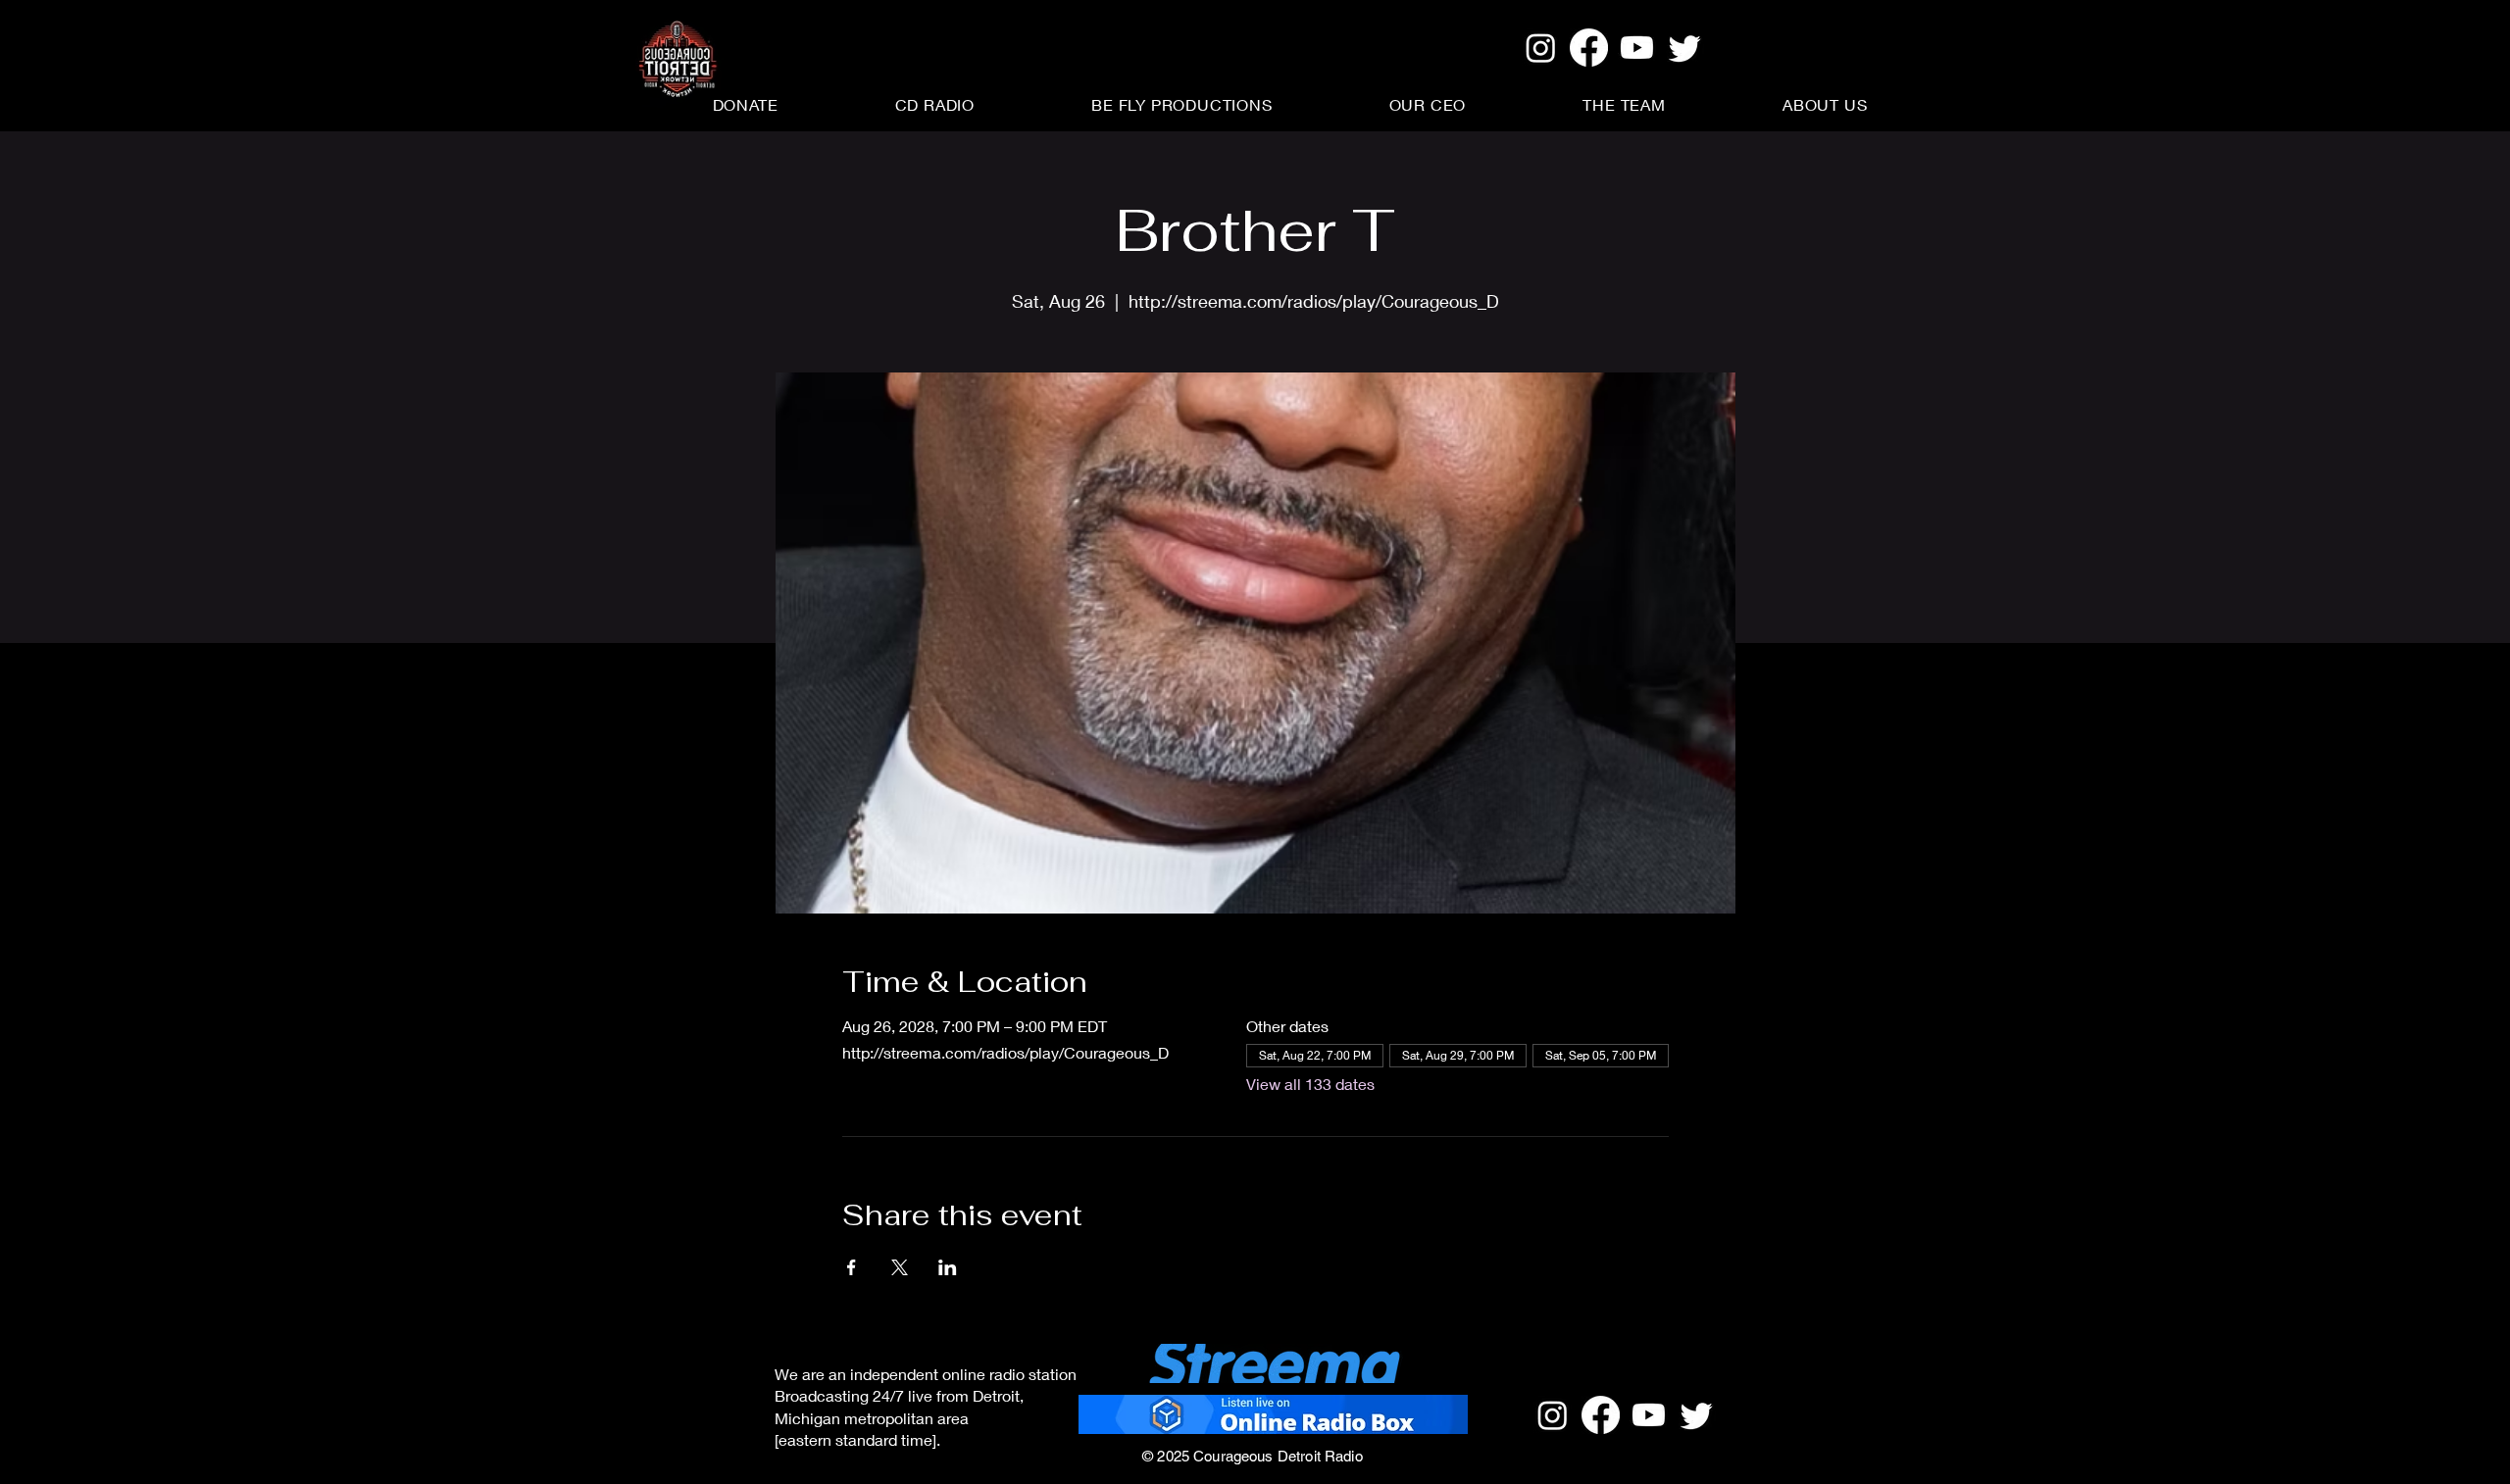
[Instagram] (1541, 48)
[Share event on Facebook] (852, 1267)
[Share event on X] (900, 1267)
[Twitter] (1685, 48)
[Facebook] (1589, 48)
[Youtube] (1637, 48)
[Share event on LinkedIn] (948, 1267)
